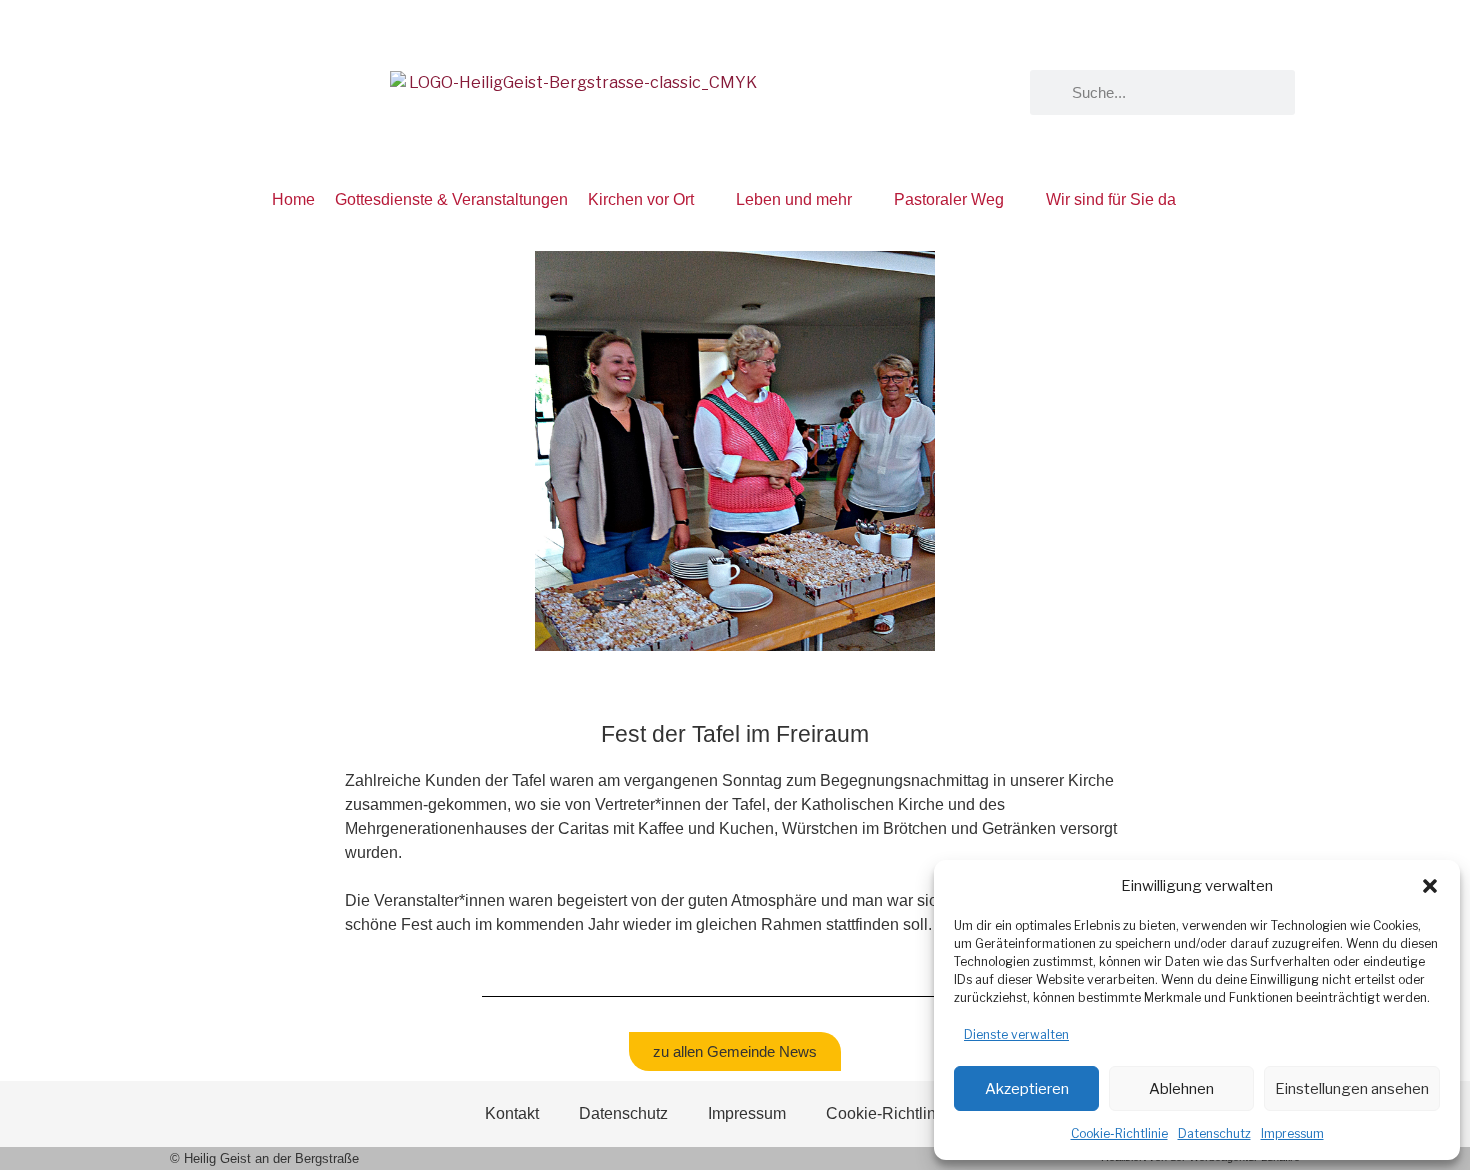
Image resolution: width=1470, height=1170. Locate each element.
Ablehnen (1181, 1089)
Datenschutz (1214, 1133)
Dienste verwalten (1016, 1034)
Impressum (1292, 1133)
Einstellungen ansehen (1352, 1089)
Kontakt (512, 1113)
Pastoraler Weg (949, 199)
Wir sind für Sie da (1111, 199)
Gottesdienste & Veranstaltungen (451, 199)
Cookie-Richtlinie (1119, 1133)
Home (293, 199)
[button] (1430, 886)
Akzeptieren (1027, 1089)
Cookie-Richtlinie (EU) (906, 1113)
